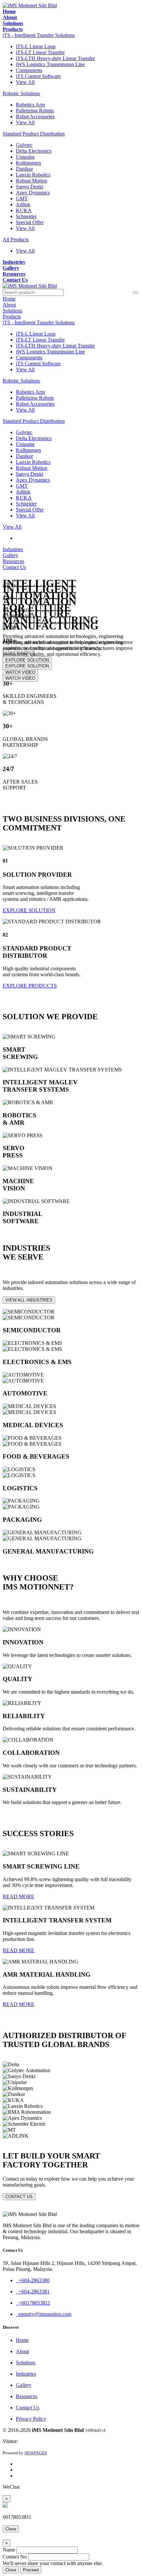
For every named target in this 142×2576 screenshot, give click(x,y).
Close (11, 2529)
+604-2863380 (33, 2280)
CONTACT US (19, 2197)
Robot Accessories (35, 117)
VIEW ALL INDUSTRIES (29, 1300)
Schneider (26, 216)
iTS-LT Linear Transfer (40, 52)
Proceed (31, 2570)
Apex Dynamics (33, 193)
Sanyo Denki (30, 187)
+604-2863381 (33, 2292)
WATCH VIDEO (20, 678)
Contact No (15, 2557)
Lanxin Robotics (33, 175)
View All (25, 82)
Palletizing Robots (35, 111)
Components (29, 70)
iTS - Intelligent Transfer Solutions (39, 35)
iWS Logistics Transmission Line (50, 64)
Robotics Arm (30, 105)
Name (9, 2550)
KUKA (24, 210)
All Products (16, 240)
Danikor (24, 169)
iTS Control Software (38, 76)
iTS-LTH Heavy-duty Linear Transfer (55, 58)
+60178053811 (33, 2303)
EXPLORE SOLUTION (27, 666)
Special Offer (30, 222)
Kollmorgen (28, 163)
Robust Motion (32, 181)
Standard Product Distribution (34, 134)
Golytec (24, 145)
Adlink (23, 204)
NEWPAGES (36, 2453)
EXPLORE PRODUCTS (30, 986)
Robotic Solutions (21, 93)
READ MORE (18, 1896)
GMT (22, 199)
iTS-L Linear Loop (36, 46)
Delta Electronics (34, 151)
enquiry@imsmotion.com (44, 2314)
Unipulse (25, 157)
